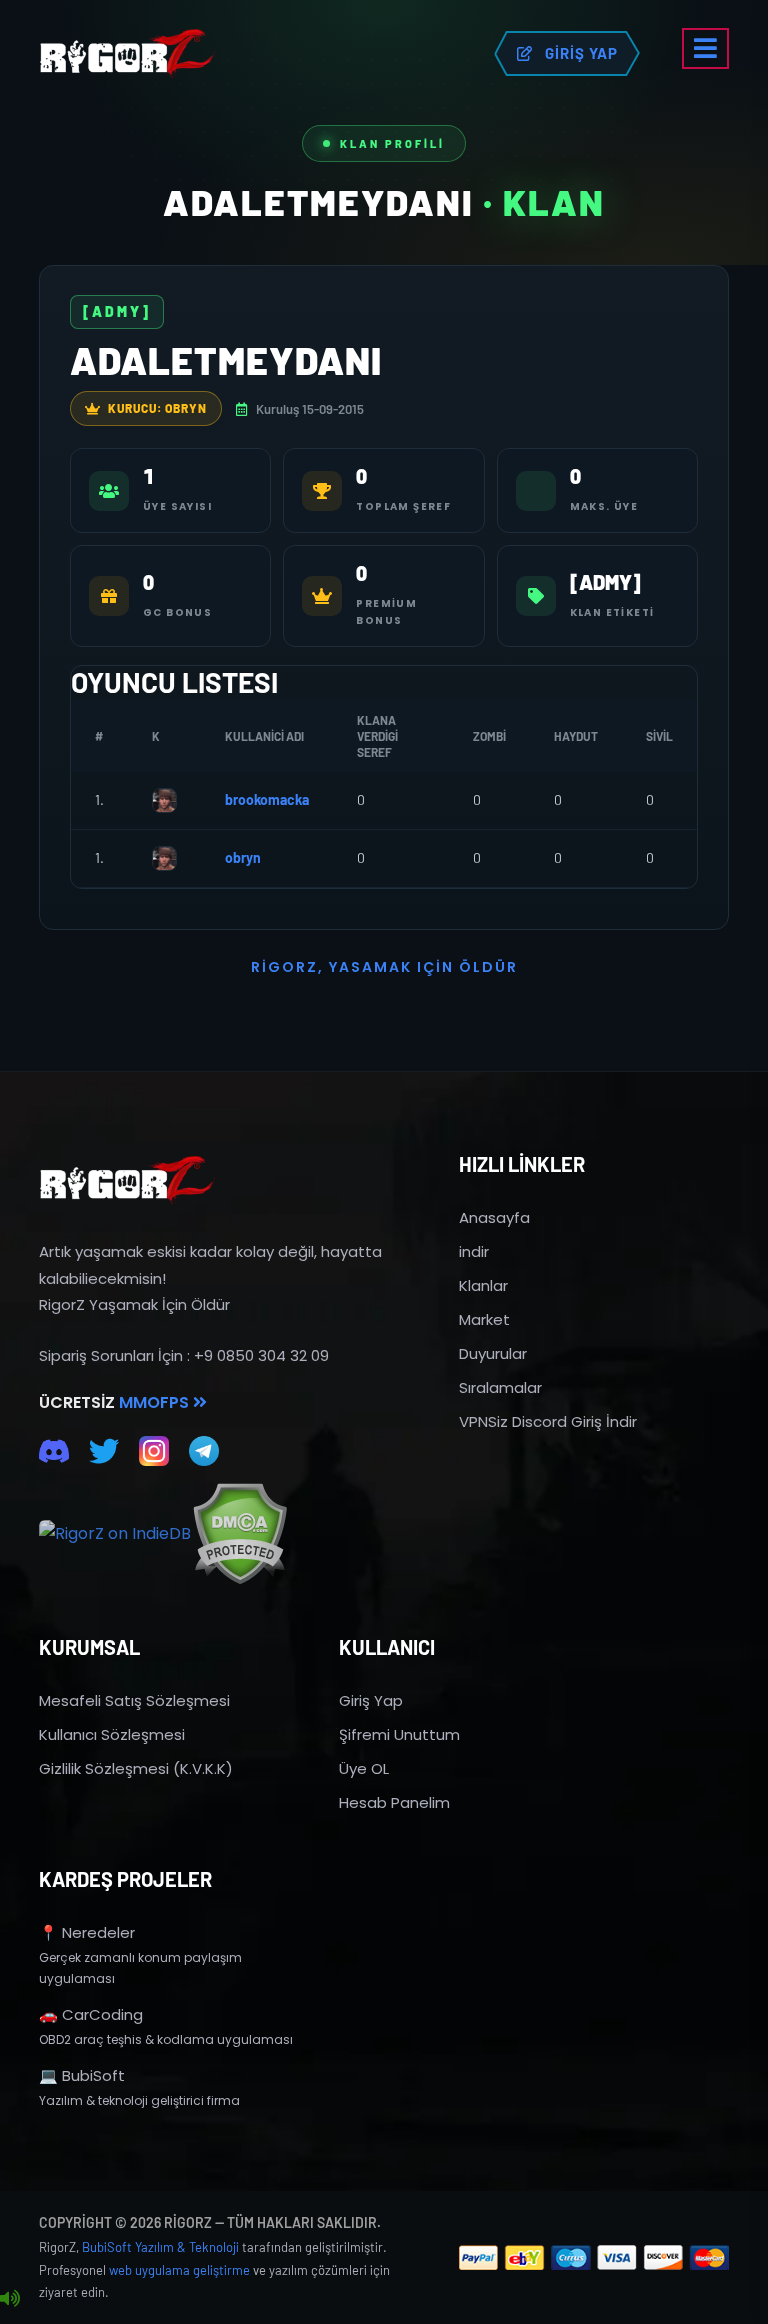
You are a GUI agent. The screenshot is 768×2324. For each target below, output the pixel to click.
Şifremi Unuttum (399, 1734)
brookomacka (267, 799)
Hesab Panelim (394, 1802)
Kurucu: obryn (157, 408)
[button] (705, 48)
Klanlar (483, 1285)
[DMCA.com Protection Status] (239, 1533)
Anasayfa (494, 1217)
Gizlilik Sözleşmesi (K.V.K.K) (136, 1768)
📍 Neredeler (87, 1932)
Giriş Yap (371, 1700)
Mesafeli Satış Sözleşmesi (134, 1700)
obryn (243, 857)
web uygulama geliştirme (179, 2270)
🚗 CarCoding (91, 2014)
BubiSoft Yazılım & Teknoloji (160, 2247)
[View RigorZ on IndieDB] (115, 1534)
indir (474, 1251)
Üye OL (364, 1768)
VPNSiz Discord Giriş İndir (548, 1421)
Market (484, 1319)
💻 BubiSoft (82, 2075)
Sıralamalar (500, 1387)
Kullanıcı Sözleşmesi (112, 1734)
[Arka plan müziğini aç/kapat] (10, 2299)
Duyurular (493, 1353)
